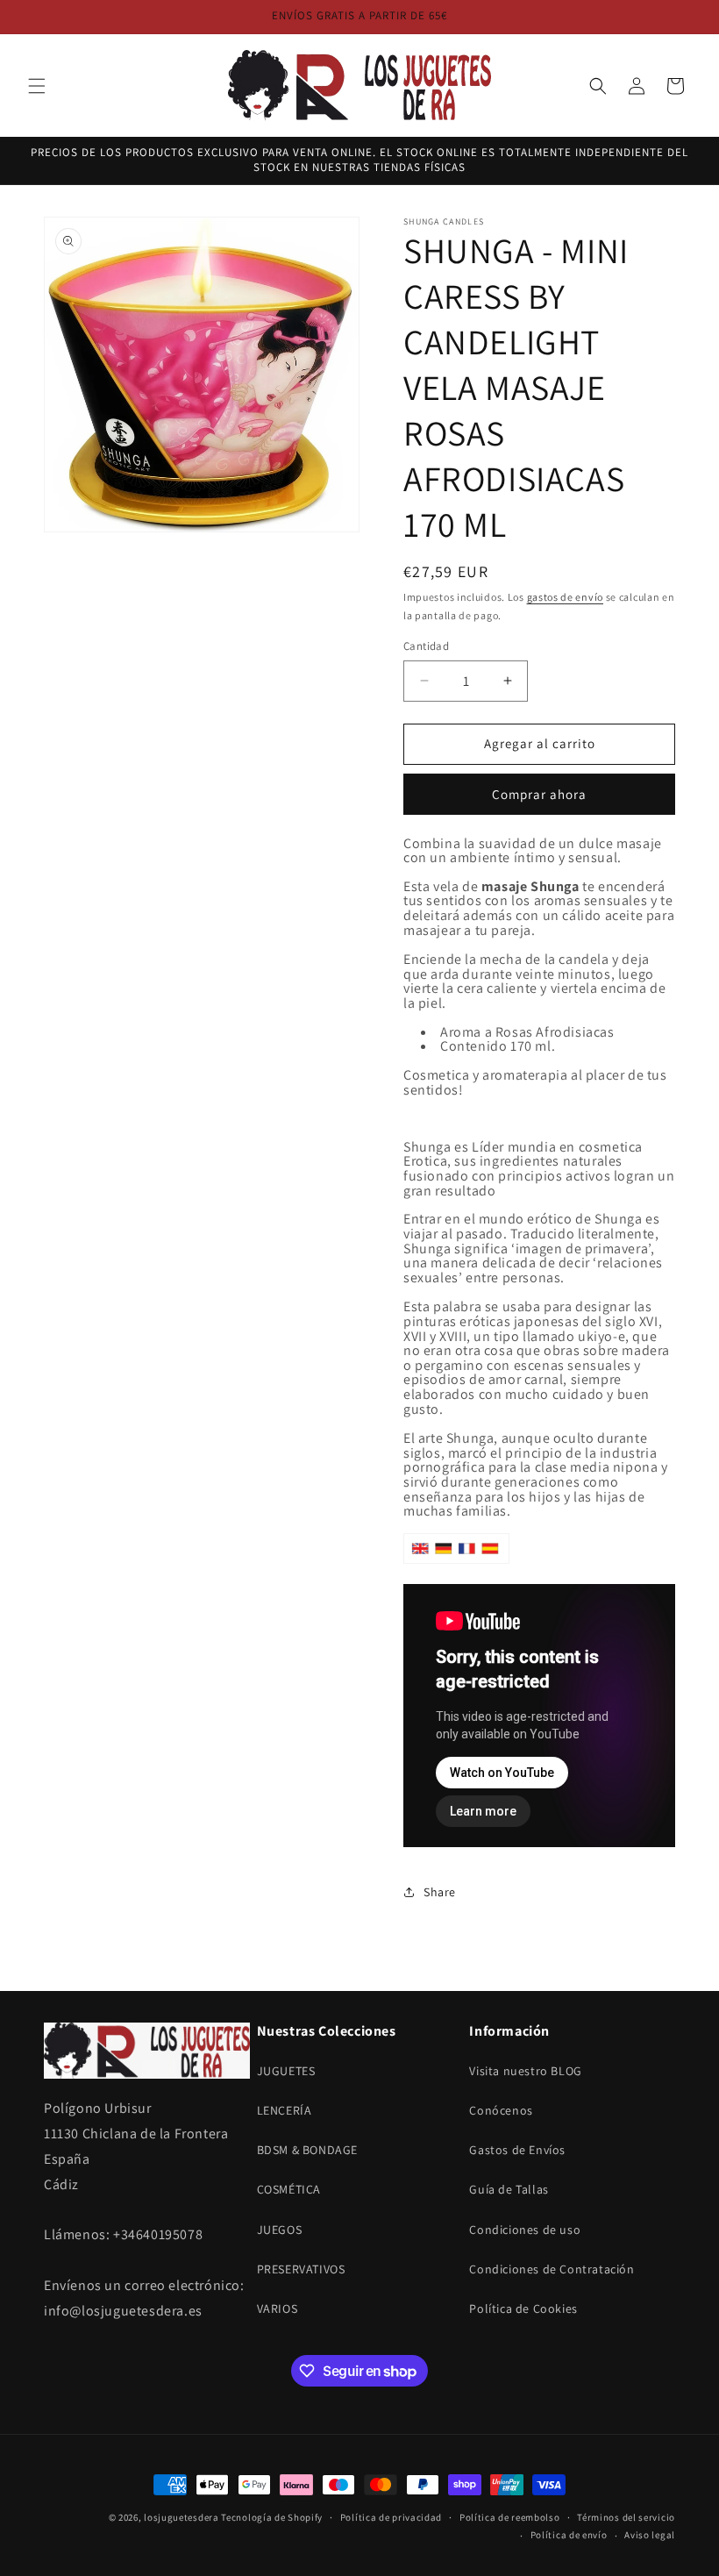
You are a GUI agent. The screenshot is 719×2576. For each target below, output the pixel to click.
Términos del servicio (626, 2517)
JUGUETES (286, 2071)
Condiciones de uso (525, 2230)
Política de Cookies (523, 2308)
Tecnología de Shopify (272, 2517)
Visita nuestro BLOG (525, 2071)
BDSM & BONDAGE (307, 2150)
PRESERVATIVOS (301, 2269)
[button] (37, 86)
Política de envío (569, 2535)
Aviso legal (650, 2535)
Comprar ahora (539, 794)
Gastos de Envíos (517, 2150)
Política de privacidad (391, 2517)
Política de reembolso (510, 2517)
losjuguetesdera (182, 2517)
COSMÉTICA (289, 2189)
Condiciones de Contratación (552, 2269)
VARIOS (278, 2308)
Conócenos (501, 2110)
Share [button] (440, 1892)
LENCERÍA (285, 2110)
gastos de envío (566, 597)
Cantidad (426, 646)
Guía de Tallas (509, 2189)
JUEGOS (280, 2230)
